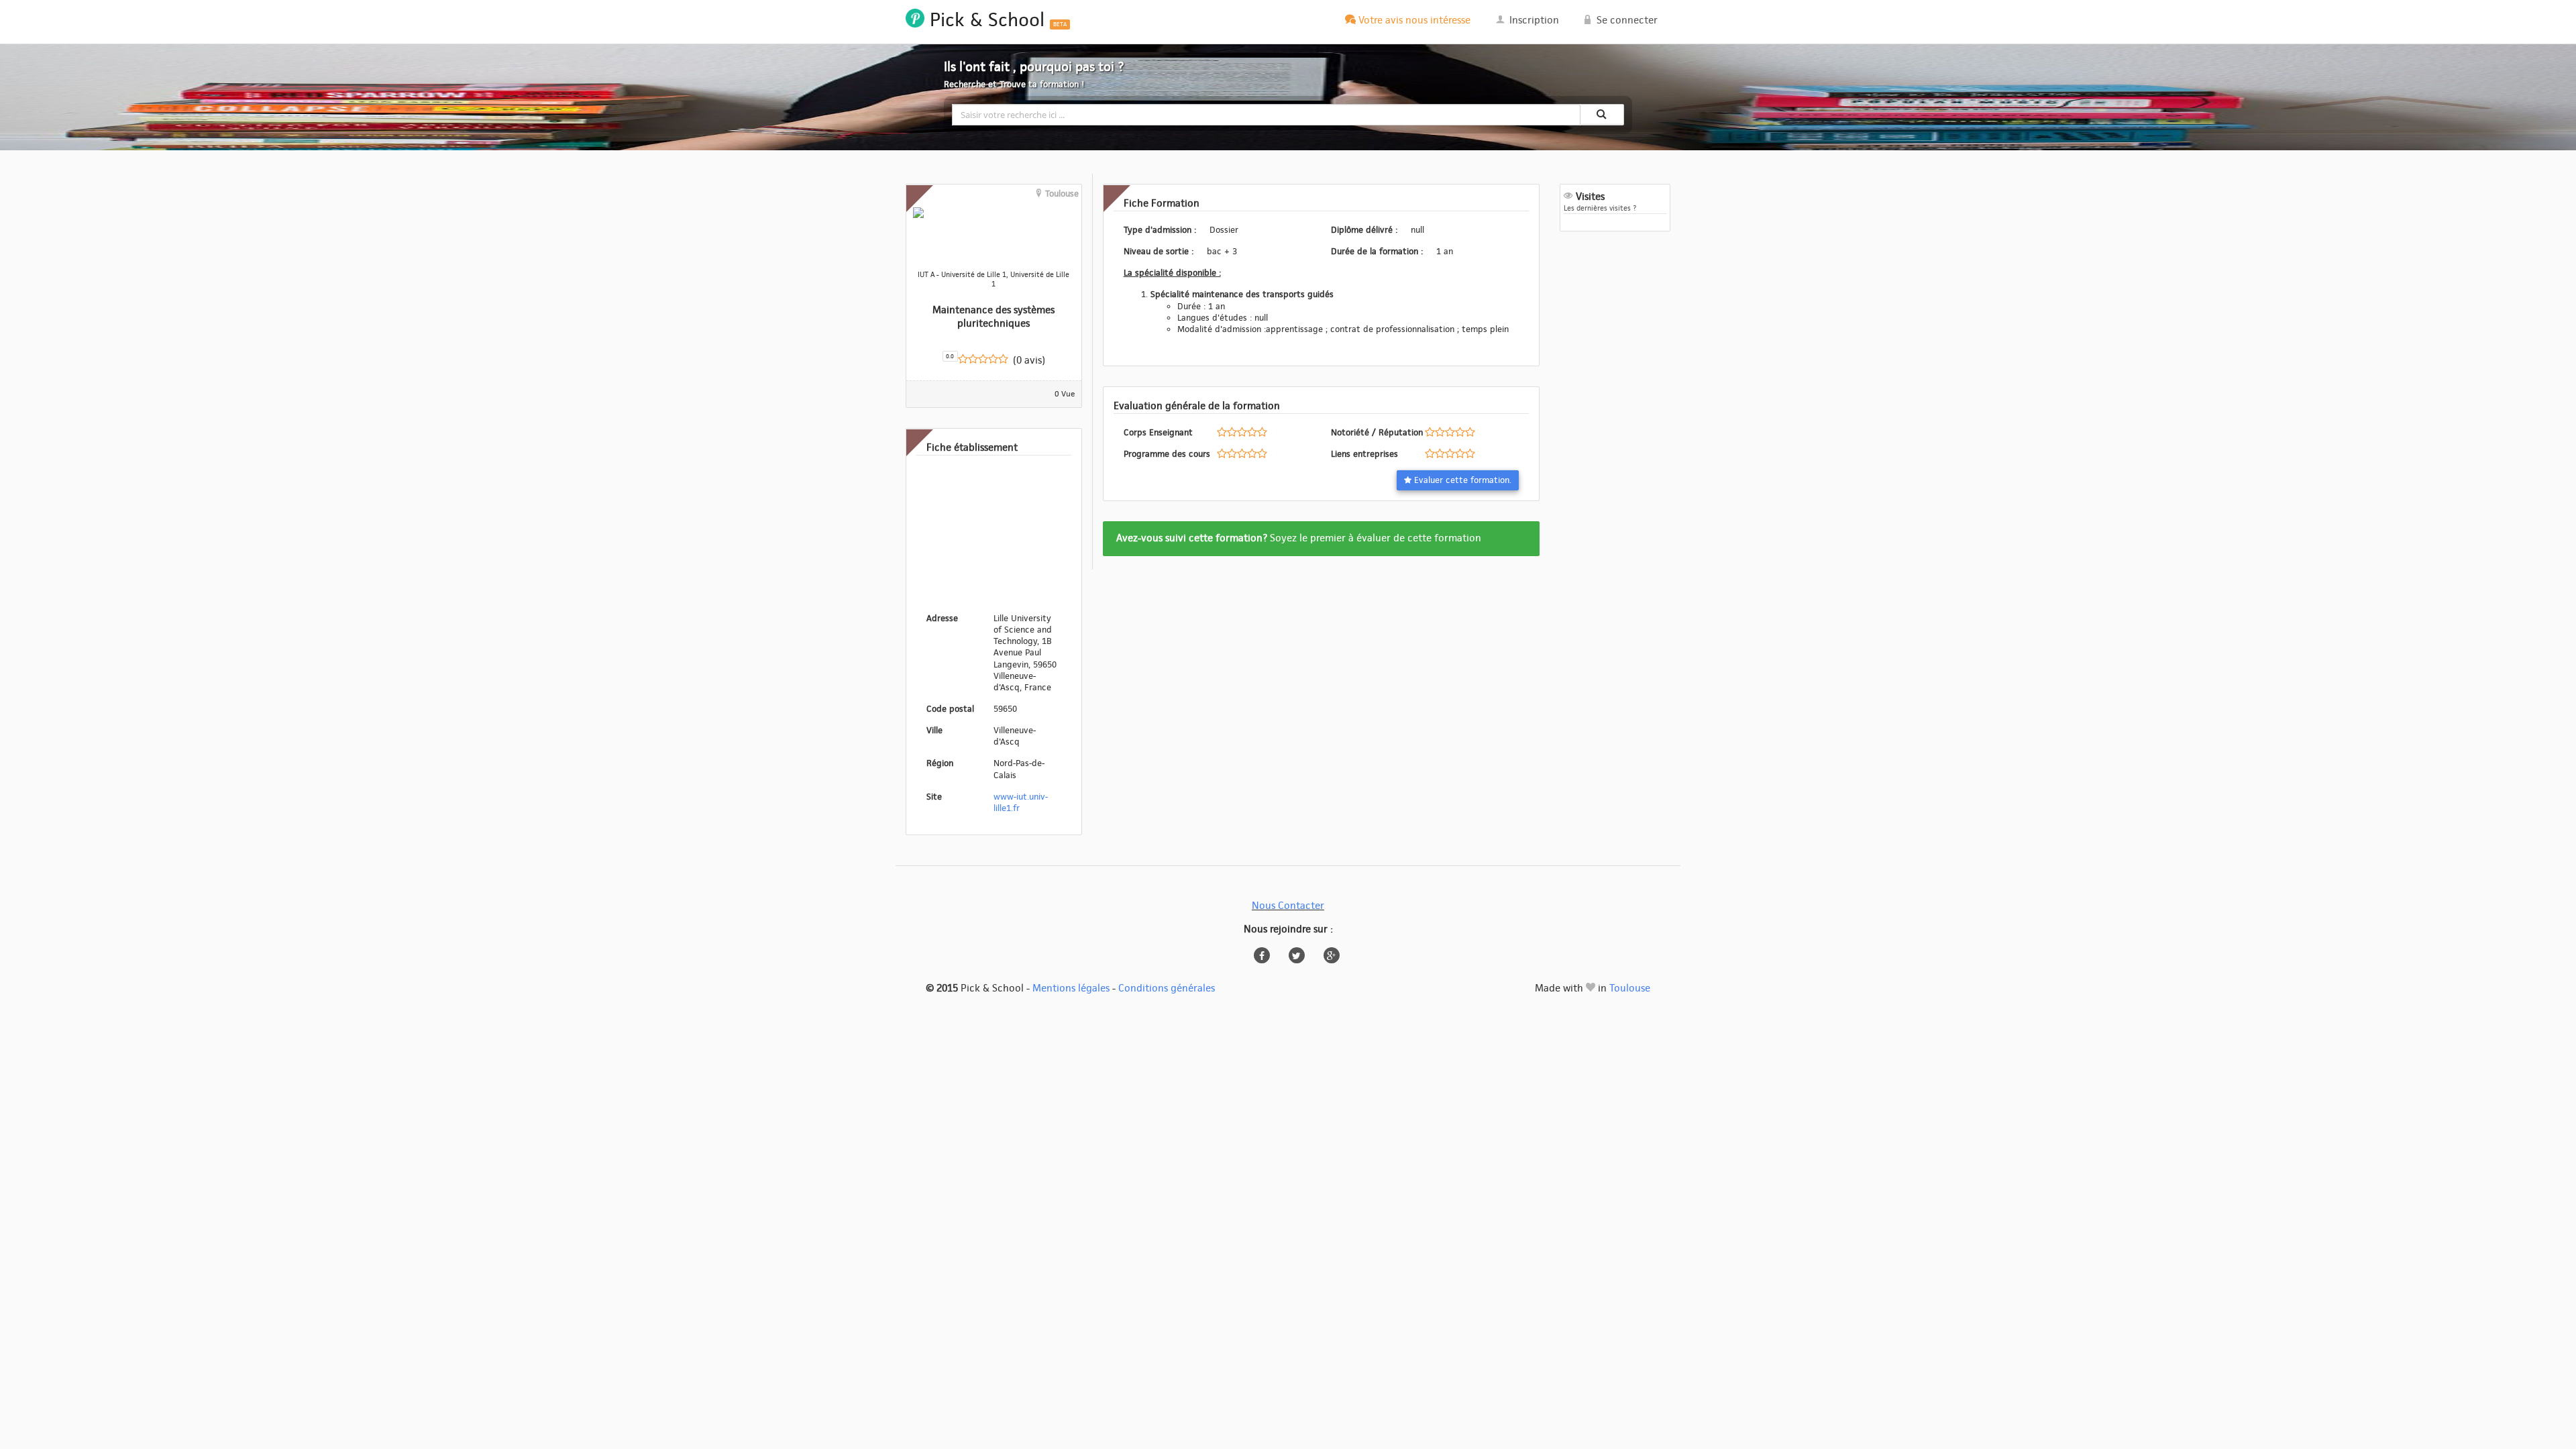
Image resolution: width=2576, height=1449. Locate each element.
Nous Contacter (1288, 906)
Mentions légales (1071, 988)
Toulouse (1630, 988)
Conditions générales (1167, 988)
